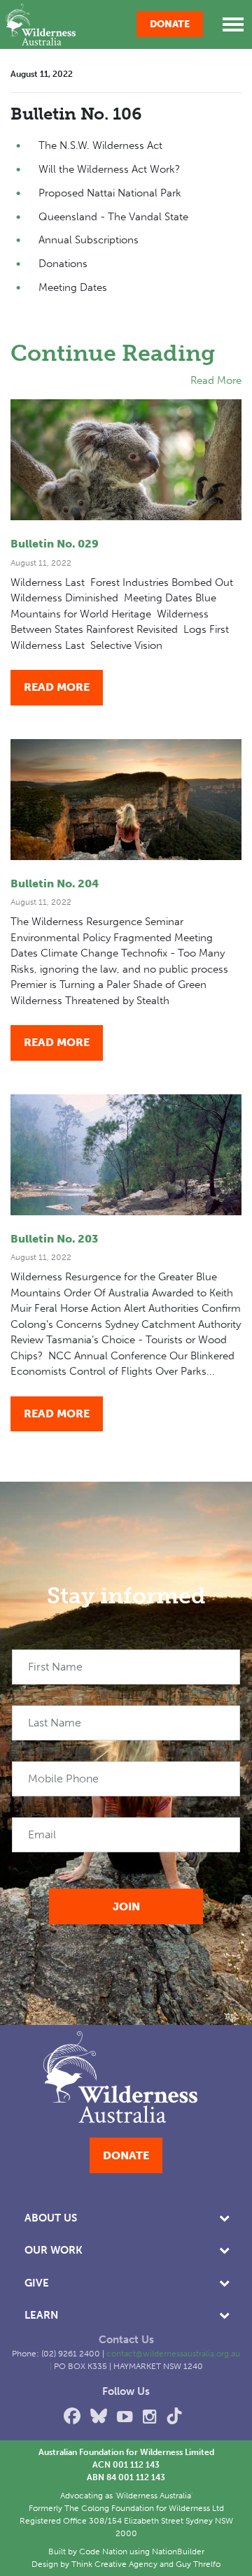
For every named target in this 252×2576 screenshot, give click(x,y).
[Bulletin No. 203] (126, 1155)
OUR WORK (54, 2250)
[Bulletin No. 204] (126, 800)
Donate (170, 24)
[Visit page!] (74, 2417)
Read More (216, 380)
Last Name (55, 1723)
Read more (57, 687)
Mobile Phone (63, 1779)
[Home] (41, 24)
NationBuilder (178, 2552)
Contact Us (126, 2340)
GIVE (37, 2283)
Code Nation (103, 2552)
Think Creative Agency (114, 2564)
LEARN (41, 2315)
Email (42, 1834)
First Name (55, 1667)
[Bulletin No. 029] (126, 460)
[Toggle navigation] (233, 24)
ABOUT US (51, 2218)
